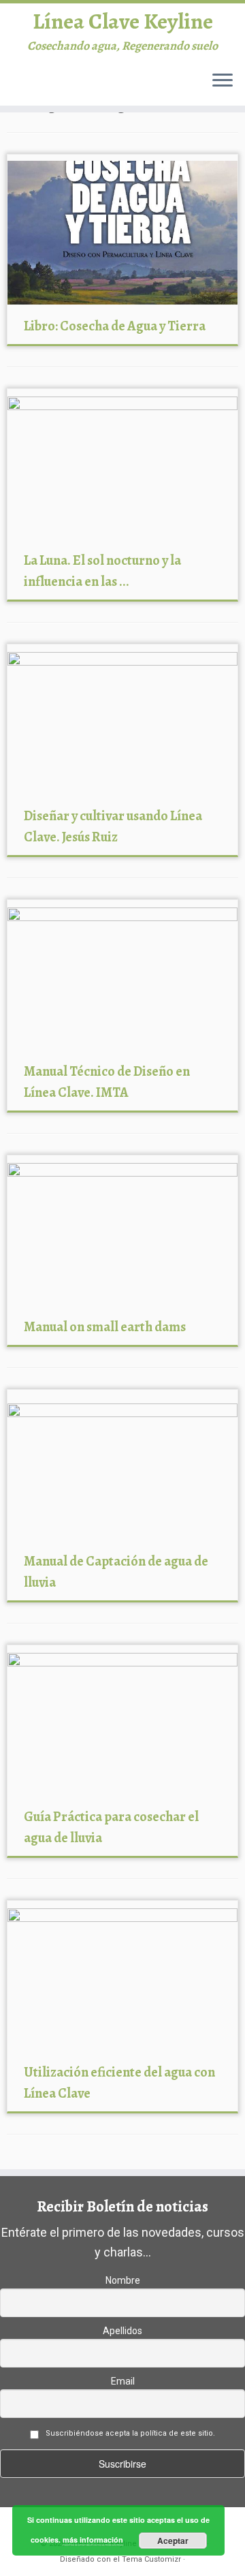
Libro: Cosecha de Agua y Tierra (115, 326)
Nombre (123, 2280)
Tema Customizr (151, 2559)
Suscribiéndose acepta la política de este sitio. (130, 2433)
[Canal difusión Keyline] (111, 87)
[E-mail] (29, 87)
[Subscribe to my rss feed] (16, 87)
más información (93, 2540)
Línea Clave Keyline (123, 21)
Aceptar (173, 2541)
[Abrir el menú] (223, 81)
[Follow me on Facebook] (56, 87)
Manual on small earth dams (105, 1327)
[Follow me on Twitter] (43, 87)
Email (123, 2381)
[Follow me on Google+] (70, 87)
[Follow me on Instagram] (84, 87)
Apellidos (122, 2331)
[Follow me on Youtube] (97, 87)
